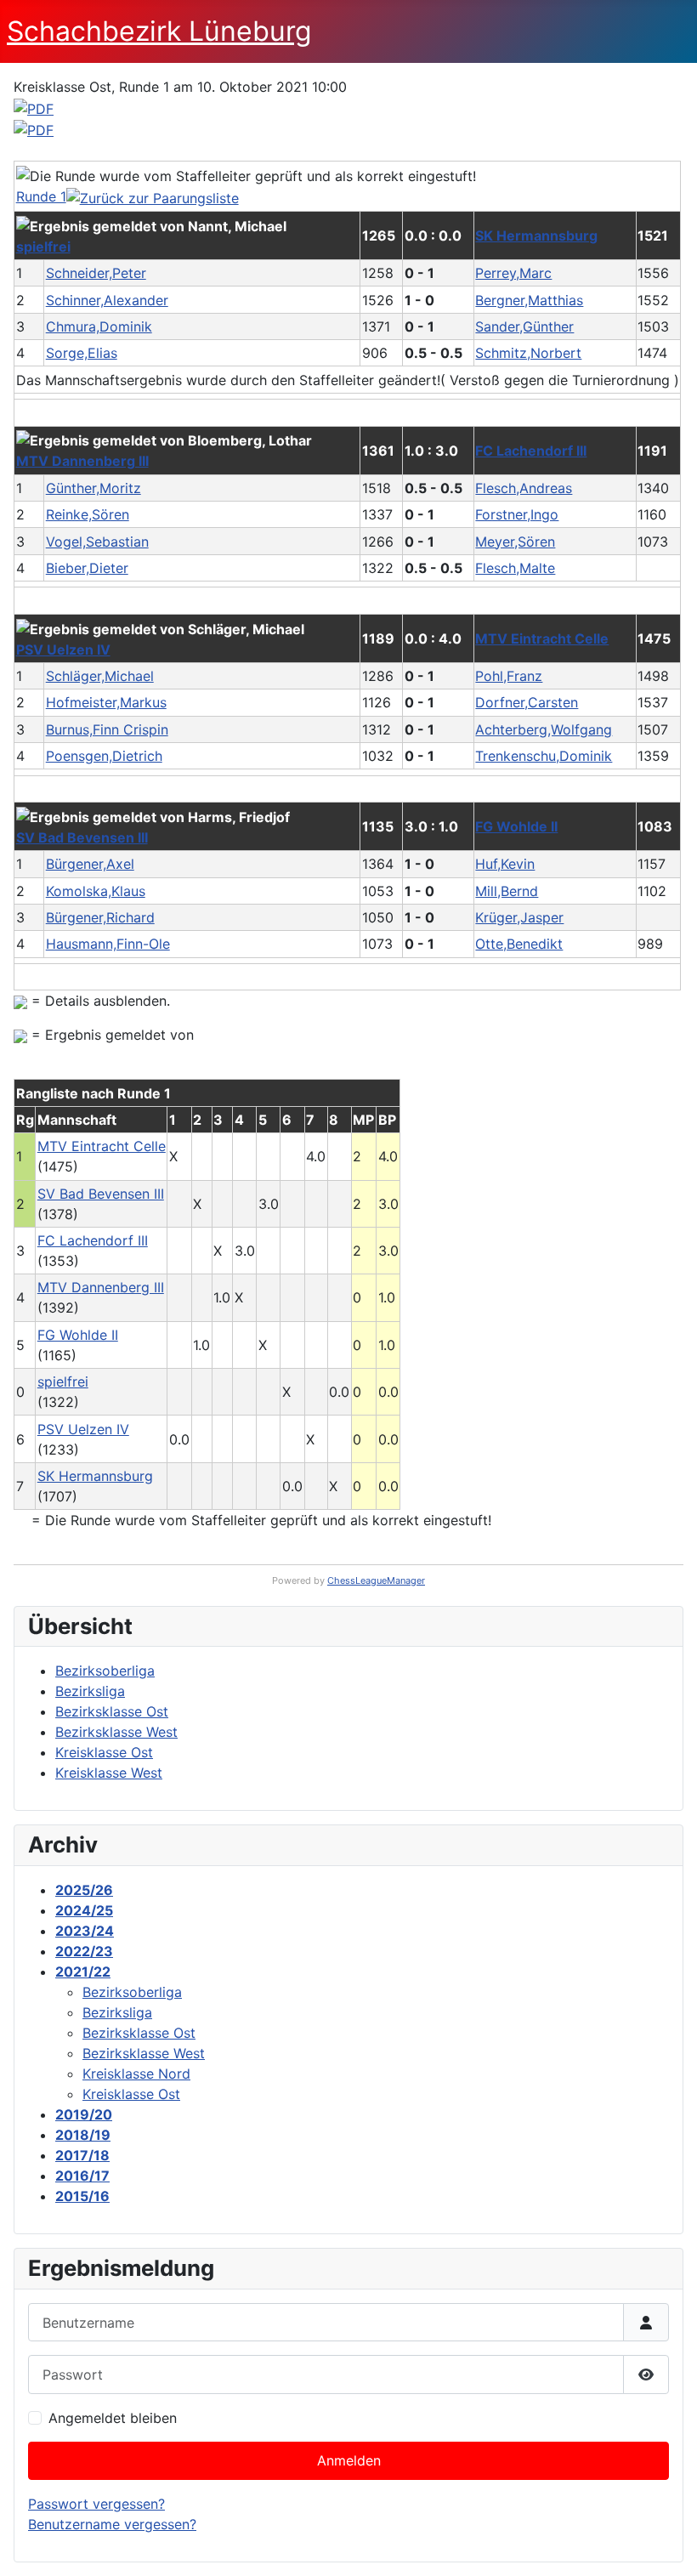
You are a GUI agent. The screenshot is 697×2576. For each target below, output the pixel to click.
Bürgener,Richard (100, 917)
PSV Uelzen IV (63, 650)
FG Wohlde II (516, 826)
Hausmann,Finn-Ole (108, 944)
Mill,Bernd (507, 891)
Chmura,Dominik (99, 326)
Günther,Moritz (93, 488)
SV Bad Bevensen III (82, 837)
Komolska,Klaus (96, 891)
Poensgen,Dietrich (104, 756)
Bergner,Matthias (529, 300)
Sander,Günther (524, 326)
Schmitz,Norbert (528, 353)
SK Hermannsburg (536, 235)
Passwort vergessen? (96, 2504)
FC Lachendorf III (531, 451)
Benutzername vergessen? (112, 2524)
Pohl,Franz (509, 676)
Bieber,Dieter (87, 568)
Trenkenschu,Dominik (544, 756)
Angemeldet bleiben (113, 2418)
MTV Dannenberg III (82, 461)
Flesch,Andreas (524, 488)
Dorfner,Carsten (527, 702)
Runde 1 (41, 196)
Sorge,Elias (82, 353)
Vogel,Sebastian (97, 542)
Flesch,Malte (515, 568)
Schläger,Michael (100, 676)
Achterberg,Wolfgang (544, 729)
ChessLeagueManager (376, 1580)
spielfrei (43, 247)
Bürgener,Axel (90, 864)
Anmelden (349, 2460)
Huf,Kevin (505, 864)
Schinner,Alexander (107, 300)
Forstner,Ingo (517, 514)
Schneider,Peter (96, 273)
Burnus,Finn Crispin (107, 729)
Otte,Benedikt (519, 944)
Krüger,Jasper (519, 917)
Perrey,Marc (513, 273)
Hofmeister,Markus (106, 702)
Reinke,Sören (88, 514)
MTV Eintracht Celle (542, 638)
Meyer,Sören (515, 542)
